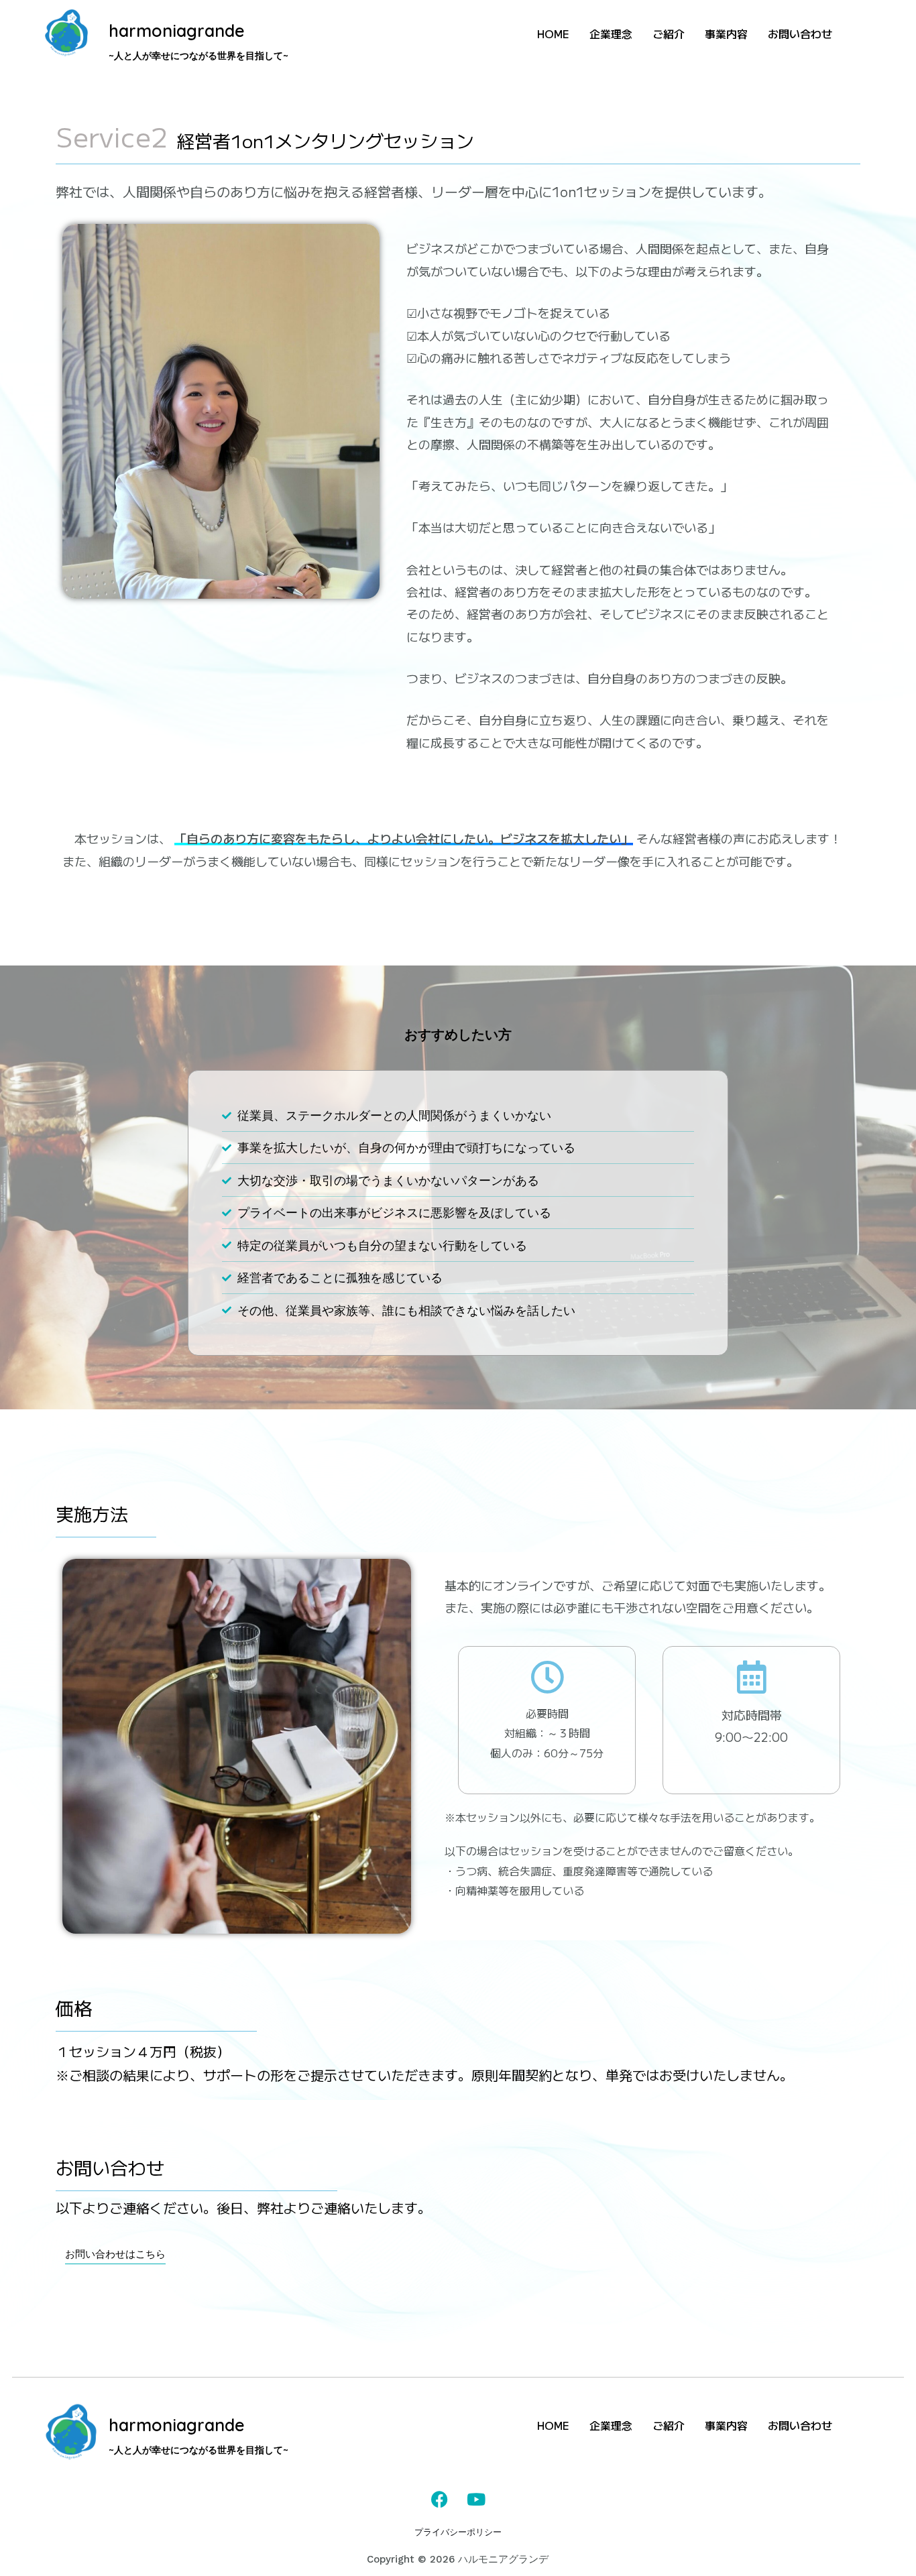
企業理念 (611, 34)
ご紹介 (669, 34)
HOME (553, 34)
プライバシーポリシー (458, 2532)
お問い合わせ (800, 34)
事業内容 (726, 34)
